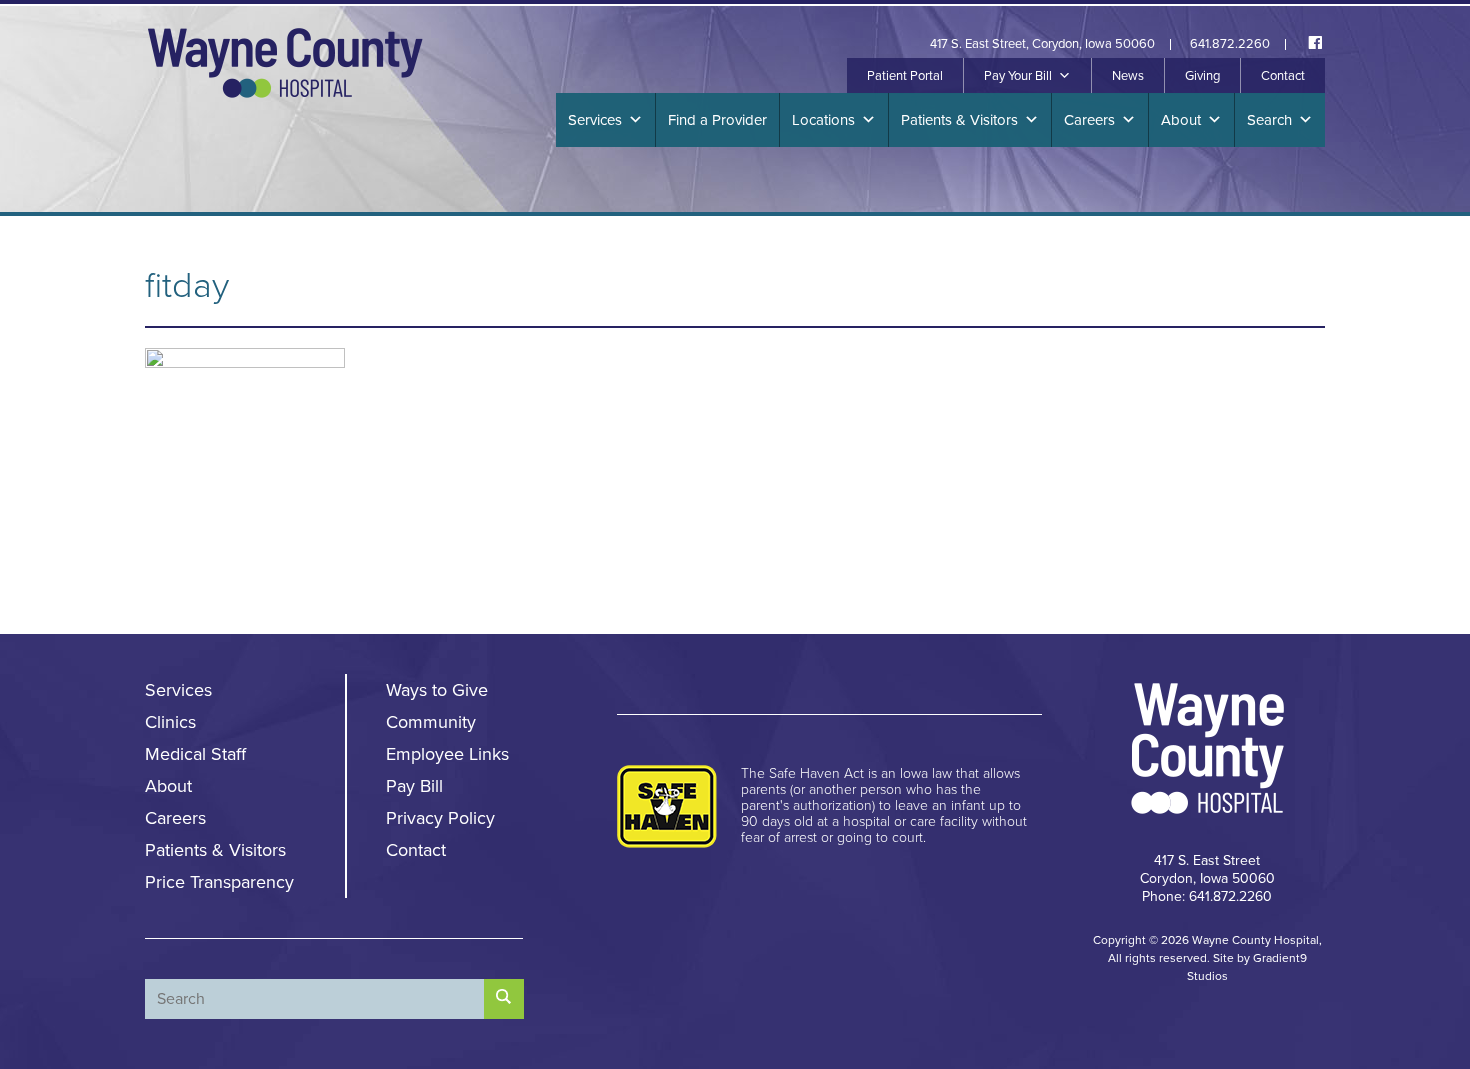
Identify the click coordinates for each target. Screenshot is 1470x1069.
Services (595, 120)
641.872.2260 (1230, 44)
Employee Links (447, 754)
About (1181, 120)
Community (431, 722)
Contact (1283, 76)
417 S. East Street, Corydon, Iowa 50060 (1042, 44)
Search (1269, 120)
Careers (1089, 120)
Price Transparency (219, 882)
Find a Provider (717, 120)
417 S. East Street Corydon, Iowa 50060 (1207, 869)
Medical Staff (195, 754)
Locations (823, 120)
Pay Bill (414, 786)
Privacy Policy (440, 818)
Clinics (170, 722)
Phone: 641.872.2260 (1207, 896)
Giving (1202, 76)
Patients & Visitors (959, 120)
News (1128, 76)
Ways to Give (437, 690)
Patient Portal (905, 76)
